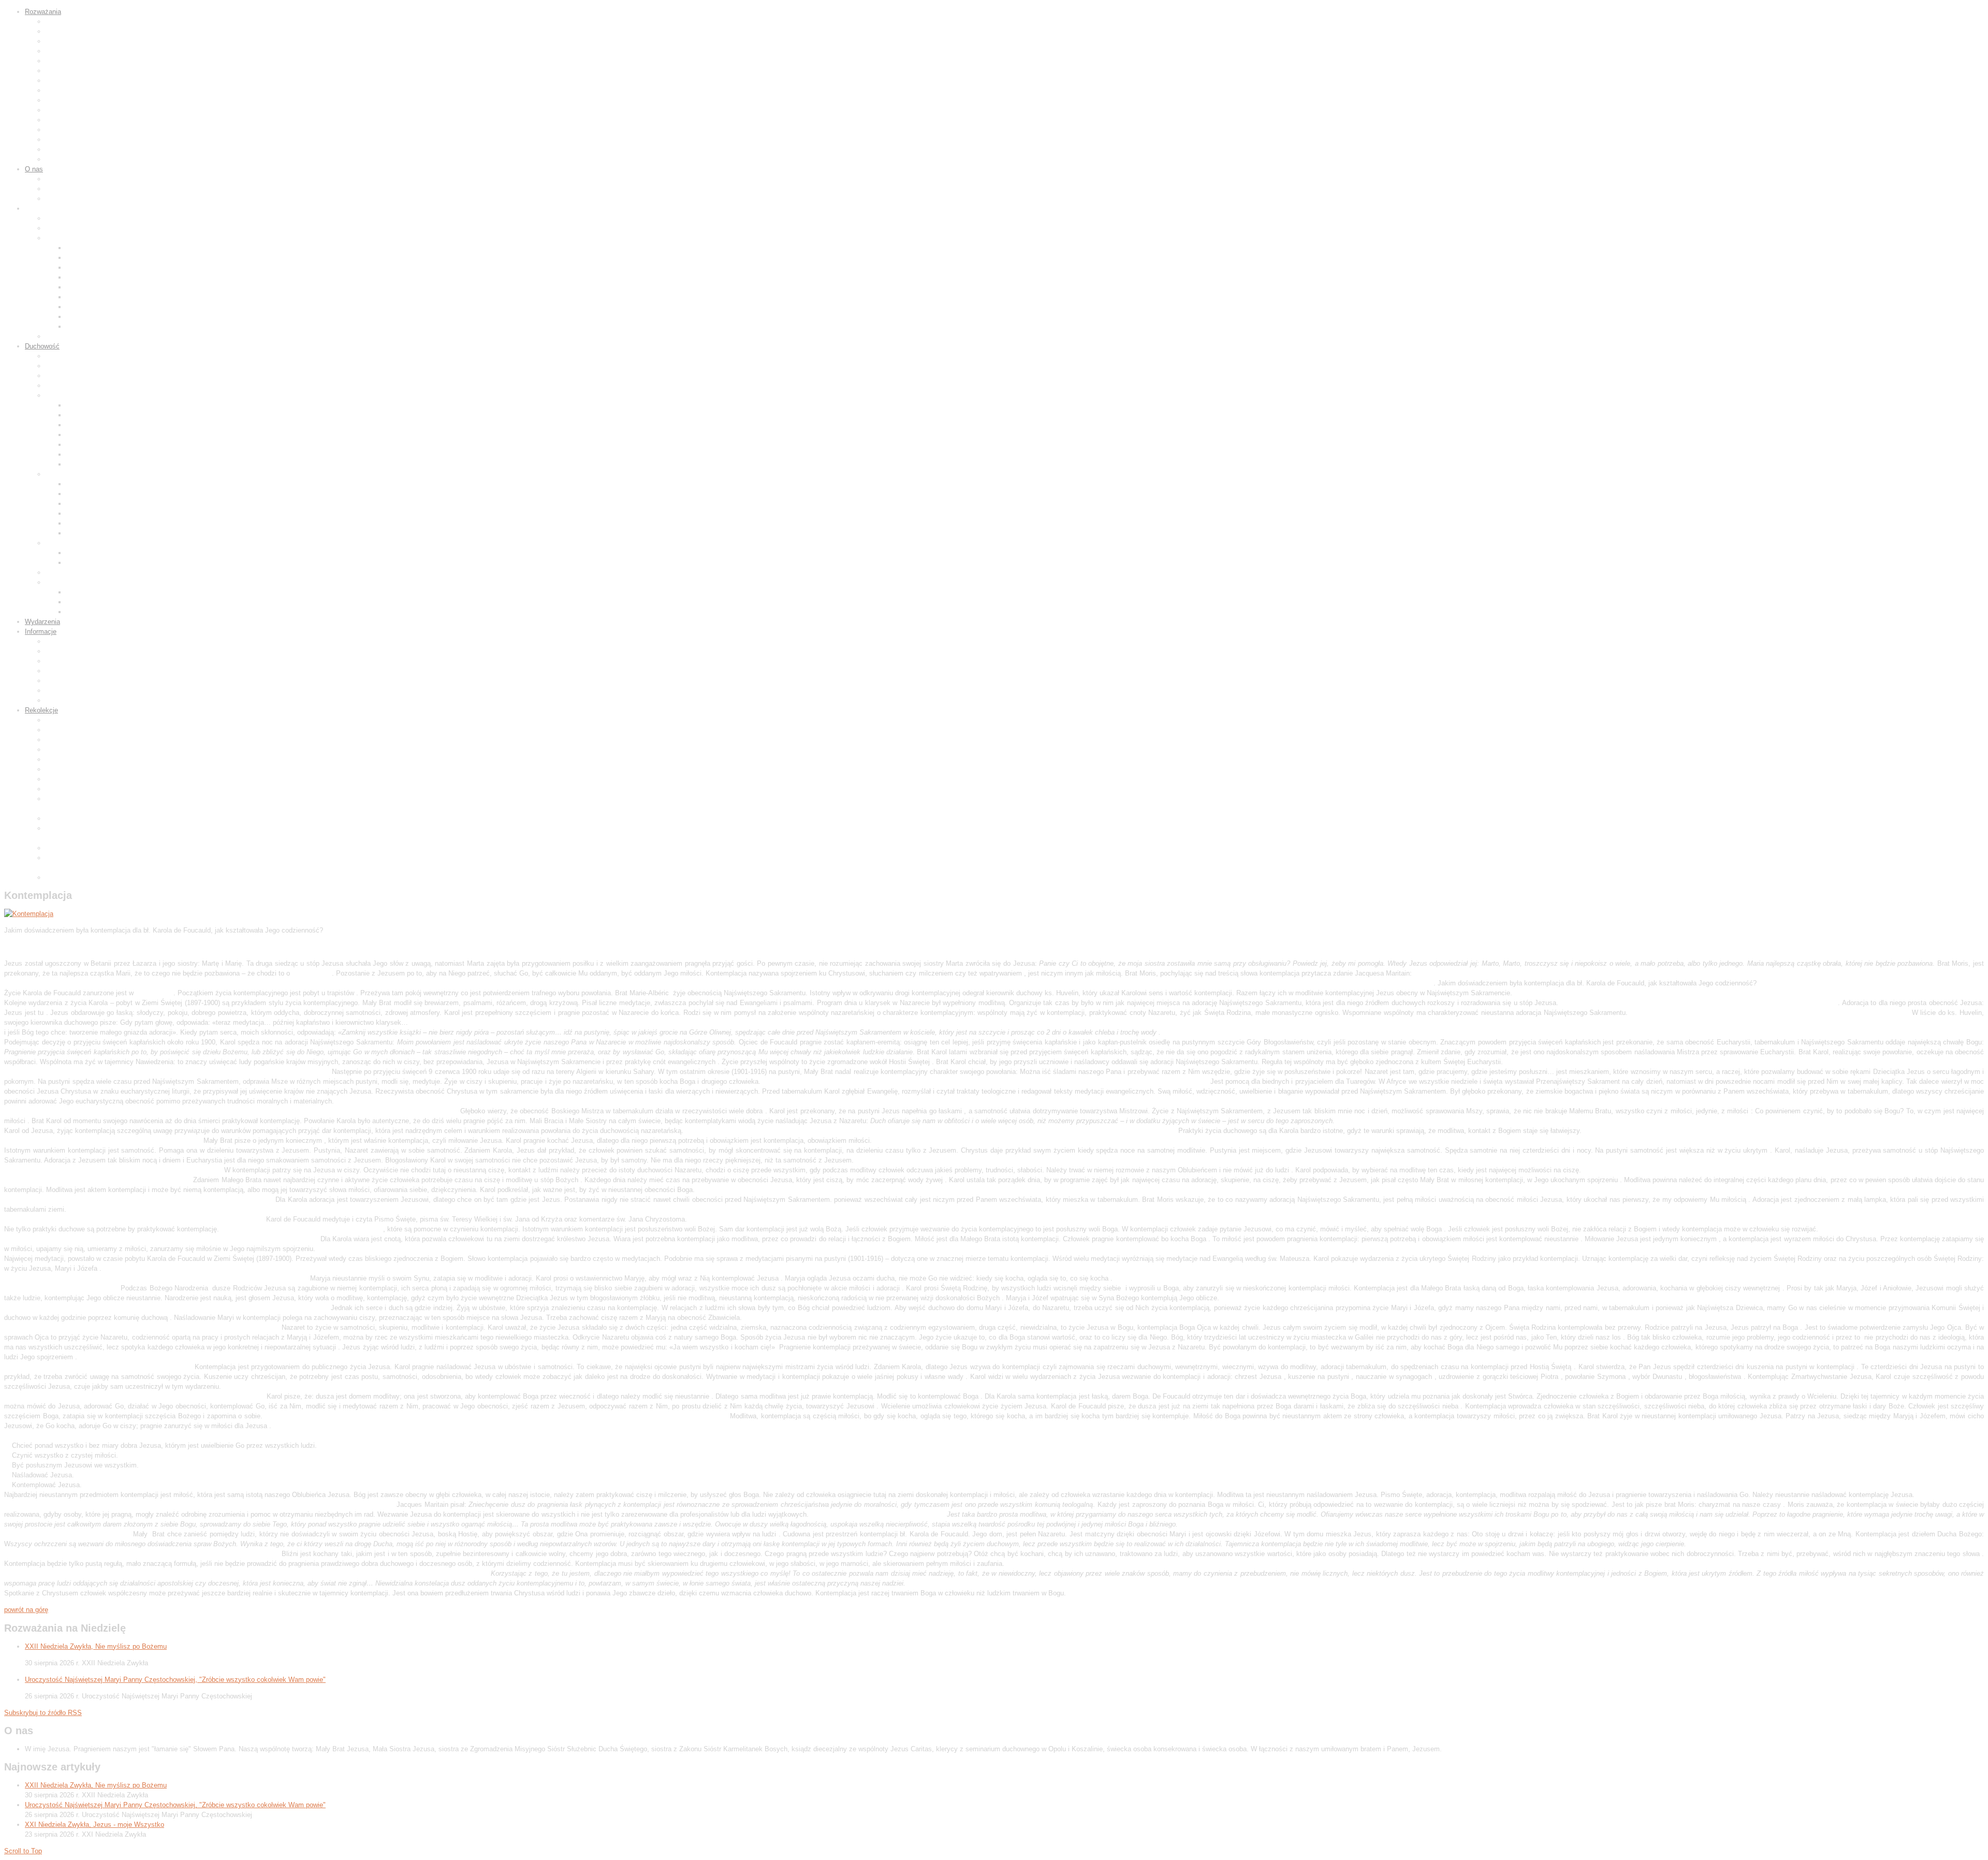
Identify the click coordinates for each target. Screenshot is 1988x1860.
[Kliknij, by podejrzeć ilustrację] (29, 914)
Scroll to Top (23, 1851)
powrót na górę (26, 1610)
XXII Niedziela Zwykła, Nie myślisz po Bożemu (96, 1646)
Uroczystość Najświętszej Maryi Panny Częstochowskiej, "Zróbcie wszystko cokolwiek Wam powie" (175, 1680)
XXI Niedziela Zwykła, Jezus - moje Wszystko (94, 1825)
